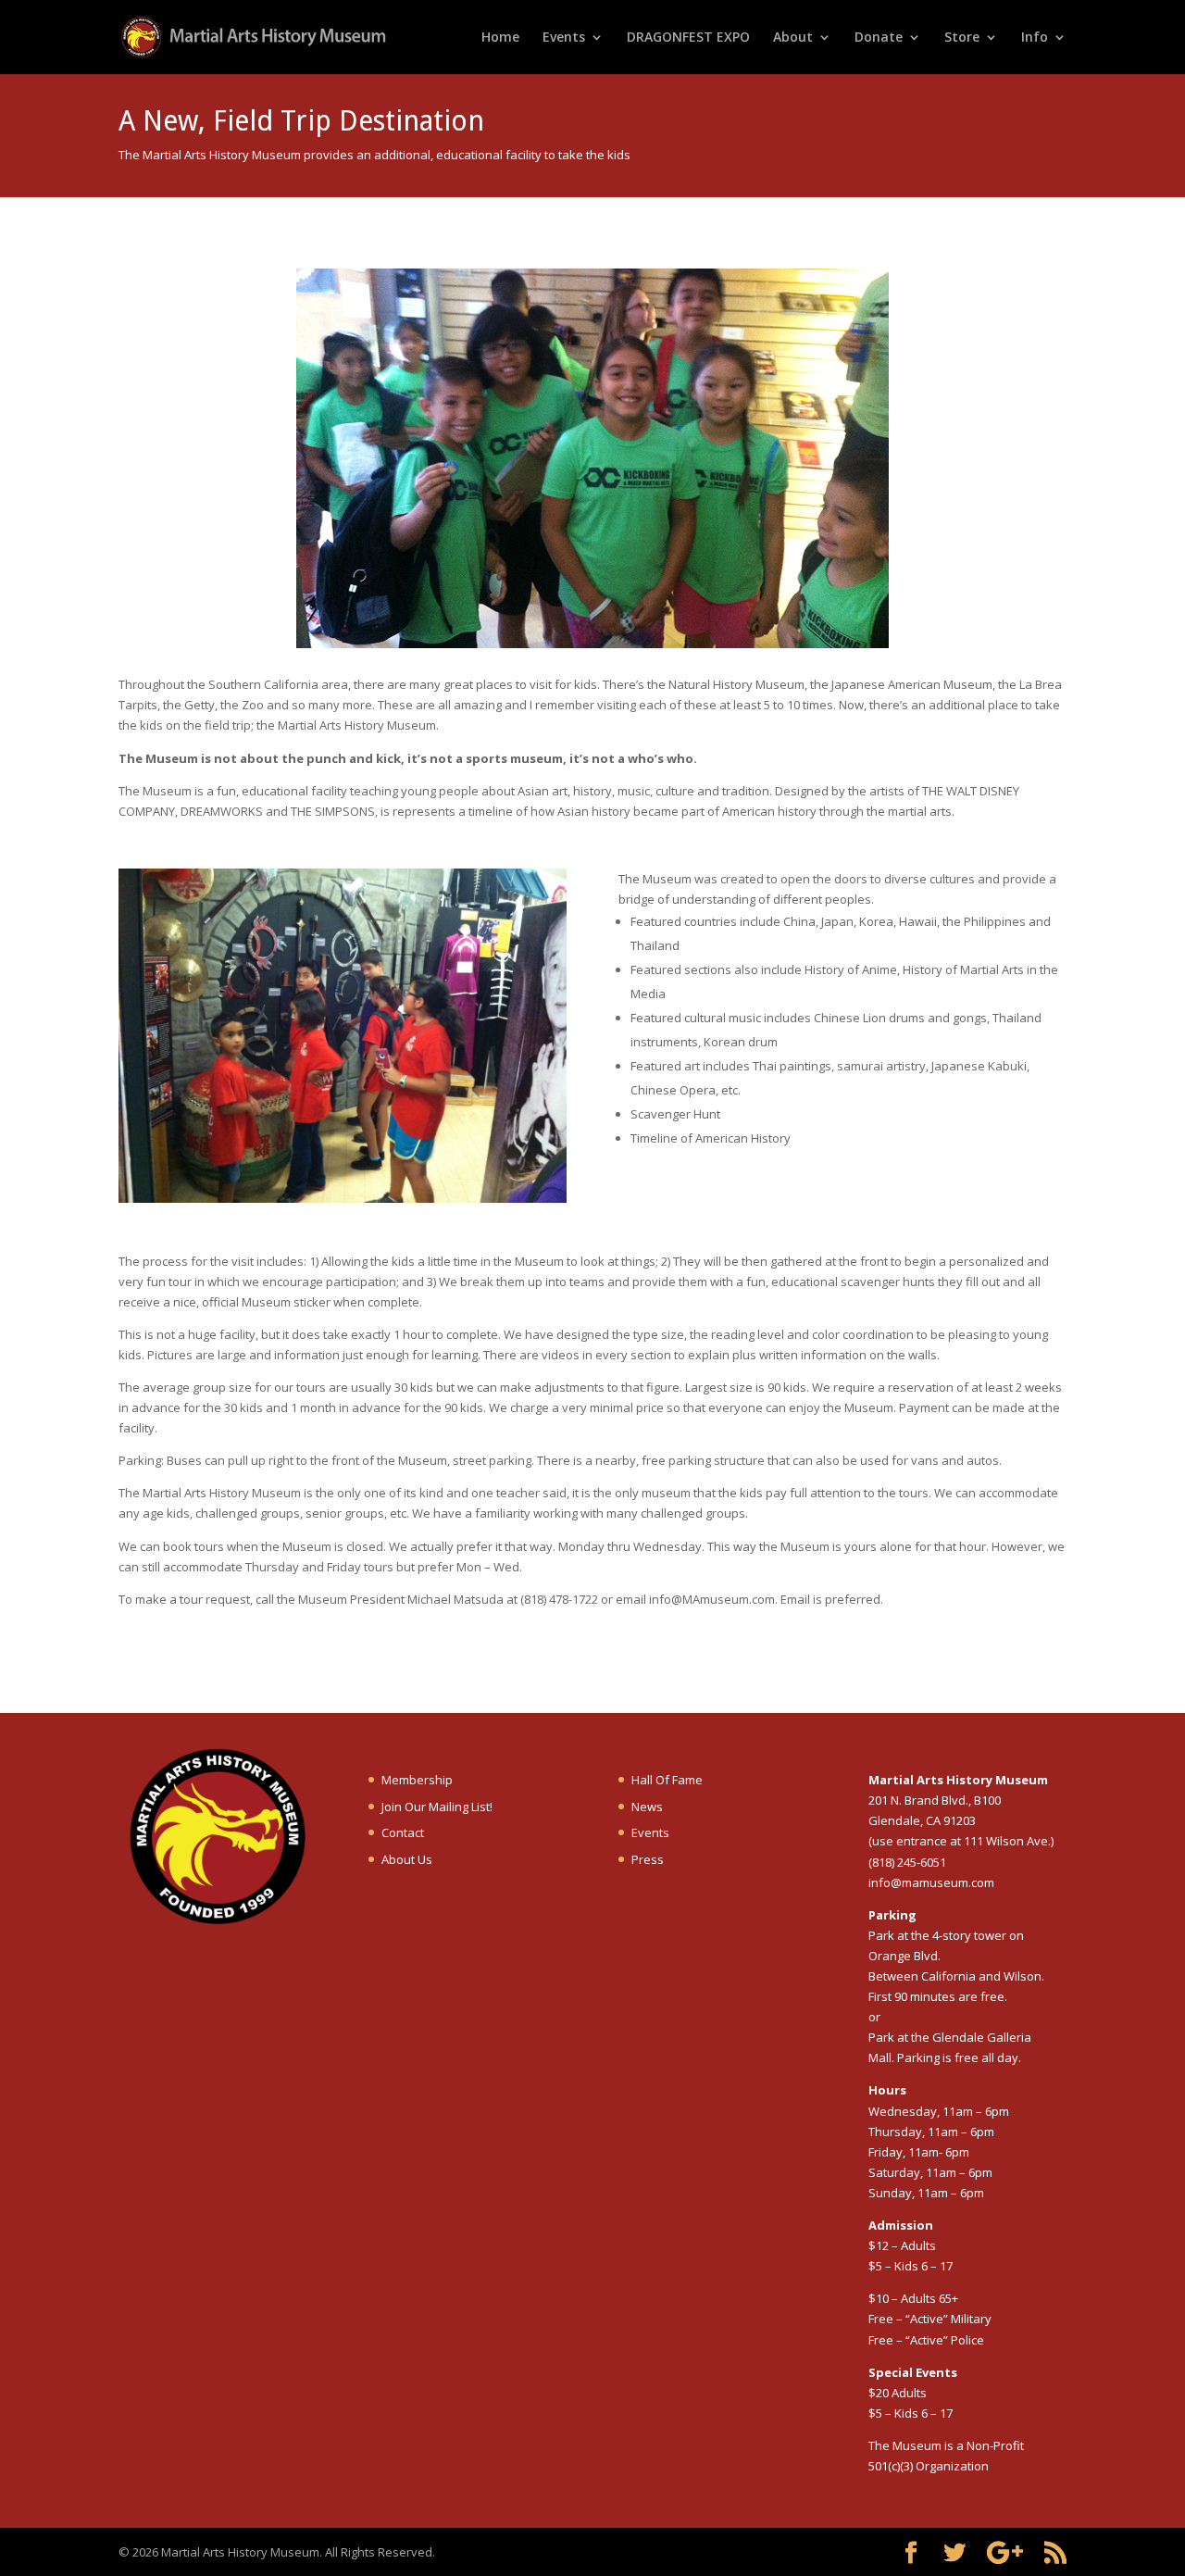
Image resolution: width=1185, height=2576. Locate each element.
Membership (417, 1780)
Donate (879, 38)
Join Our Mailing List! (437, 1807)
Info (1035, 38)
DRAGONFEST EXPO (688, 38)
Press (648, 1859)
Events (564, 38)
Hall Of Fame (667, 1780)
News (647, 1807)
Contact (403, 1832)
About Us (407, 1859)
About (793, 38)
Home (500, 38)
